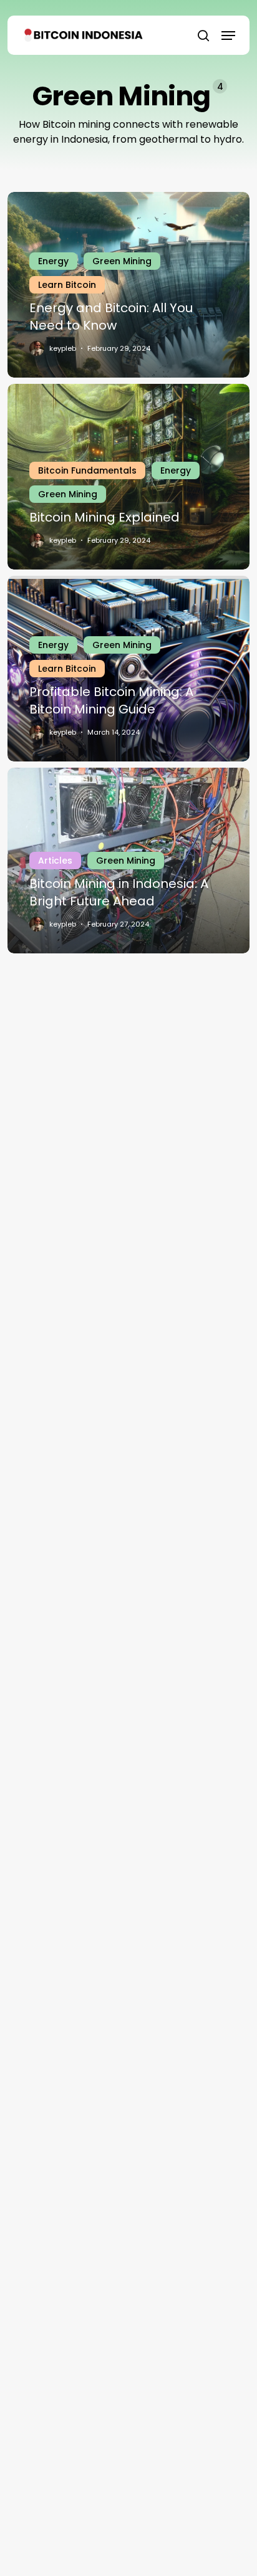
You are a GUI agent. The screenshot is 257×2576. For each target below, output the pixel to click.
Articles (55, 861)
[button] (228, 36)
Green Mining (122, 261)
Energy (53, 261)
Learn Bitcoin (67, 285)
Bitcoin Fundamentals (87, 470)
